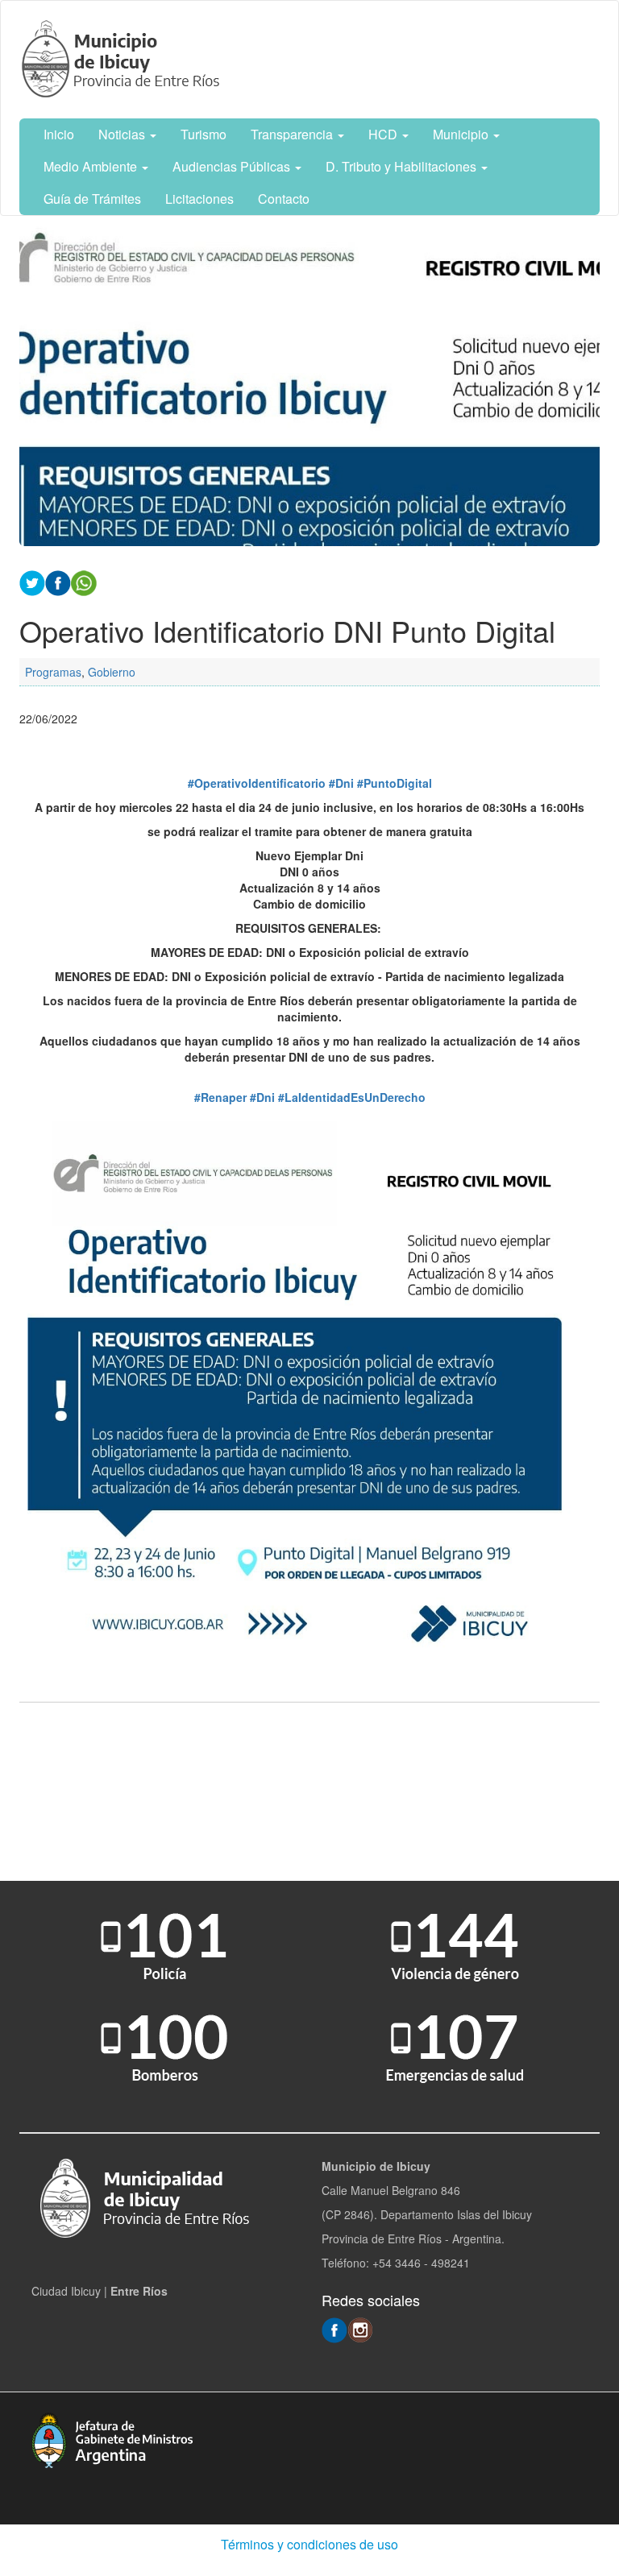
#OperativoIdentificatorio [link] (257, 783)
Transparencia (293, 134)
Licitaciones (199, 199)
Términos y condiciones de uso (309, 2544)
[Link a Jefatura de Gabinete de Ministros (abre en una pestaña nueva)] (112, 2438)
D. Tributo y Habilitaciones (403, 166)
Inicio (59, 134)
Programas (53, 672)
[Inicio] (123, 60)
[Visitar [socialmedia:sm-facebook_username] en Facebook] (58, 582)
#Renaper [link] (220, 1097)
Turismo (204, 134)
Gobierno (112, 672)
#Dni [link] (341, 783)
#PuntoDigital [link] (395, 783)
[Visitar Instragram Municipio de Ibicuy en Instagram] (360, 2329)
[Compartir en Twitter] (32, 582)
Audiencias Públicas (233, 166)
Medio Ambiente (92, 166)
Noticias (123, 134)
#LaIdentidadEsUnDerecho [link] (352, 1097)
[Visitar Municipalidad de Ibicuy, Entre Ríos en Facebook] (334, 2329)
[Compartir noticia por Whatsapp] (84, 582)
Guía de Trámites (92, 199)
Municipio (462, 134)
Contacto (284, 199)
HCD (384, 134)
